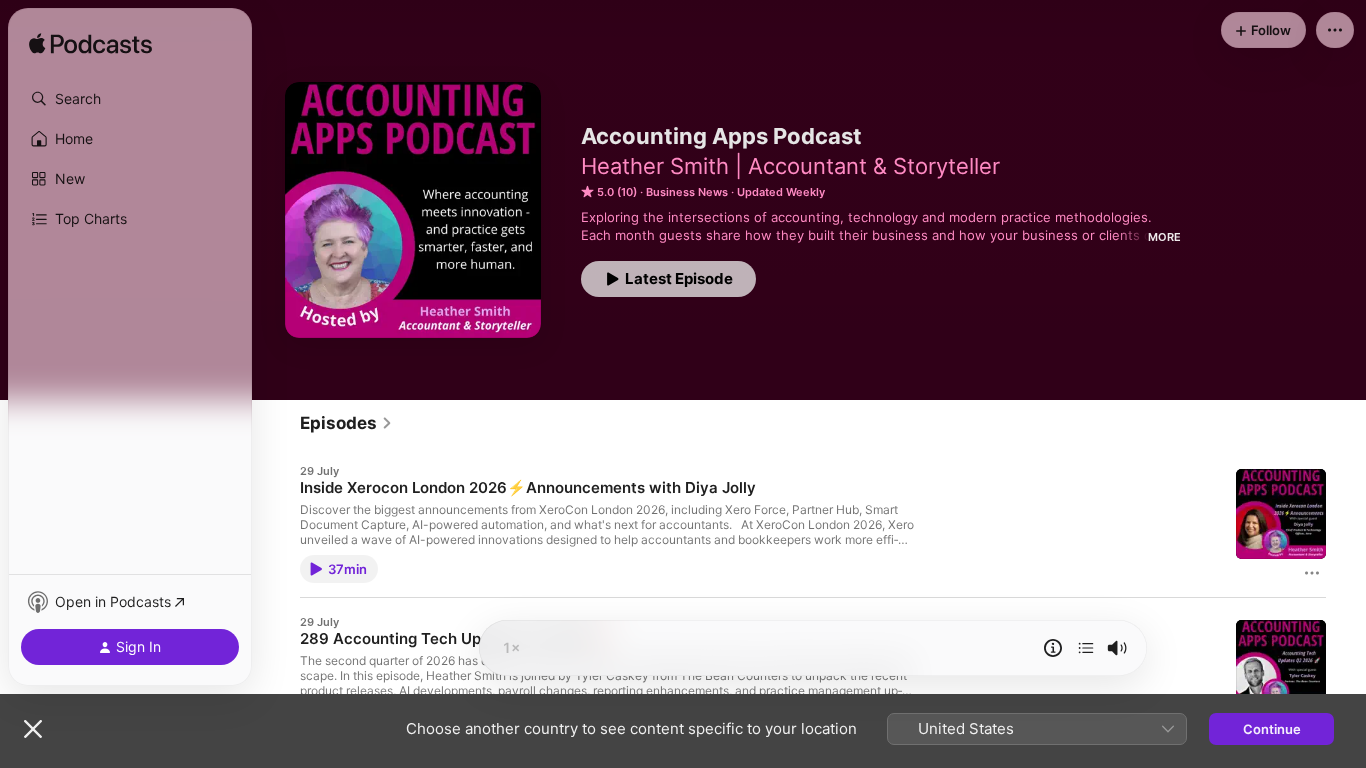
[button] (130, 99)
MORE (1164, 237)
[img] (90, 45)
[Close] (33, 729)
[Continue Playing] (1086, 648)
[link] (346, 423)
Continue (1272, 729)
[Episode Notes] (1053, 648)
